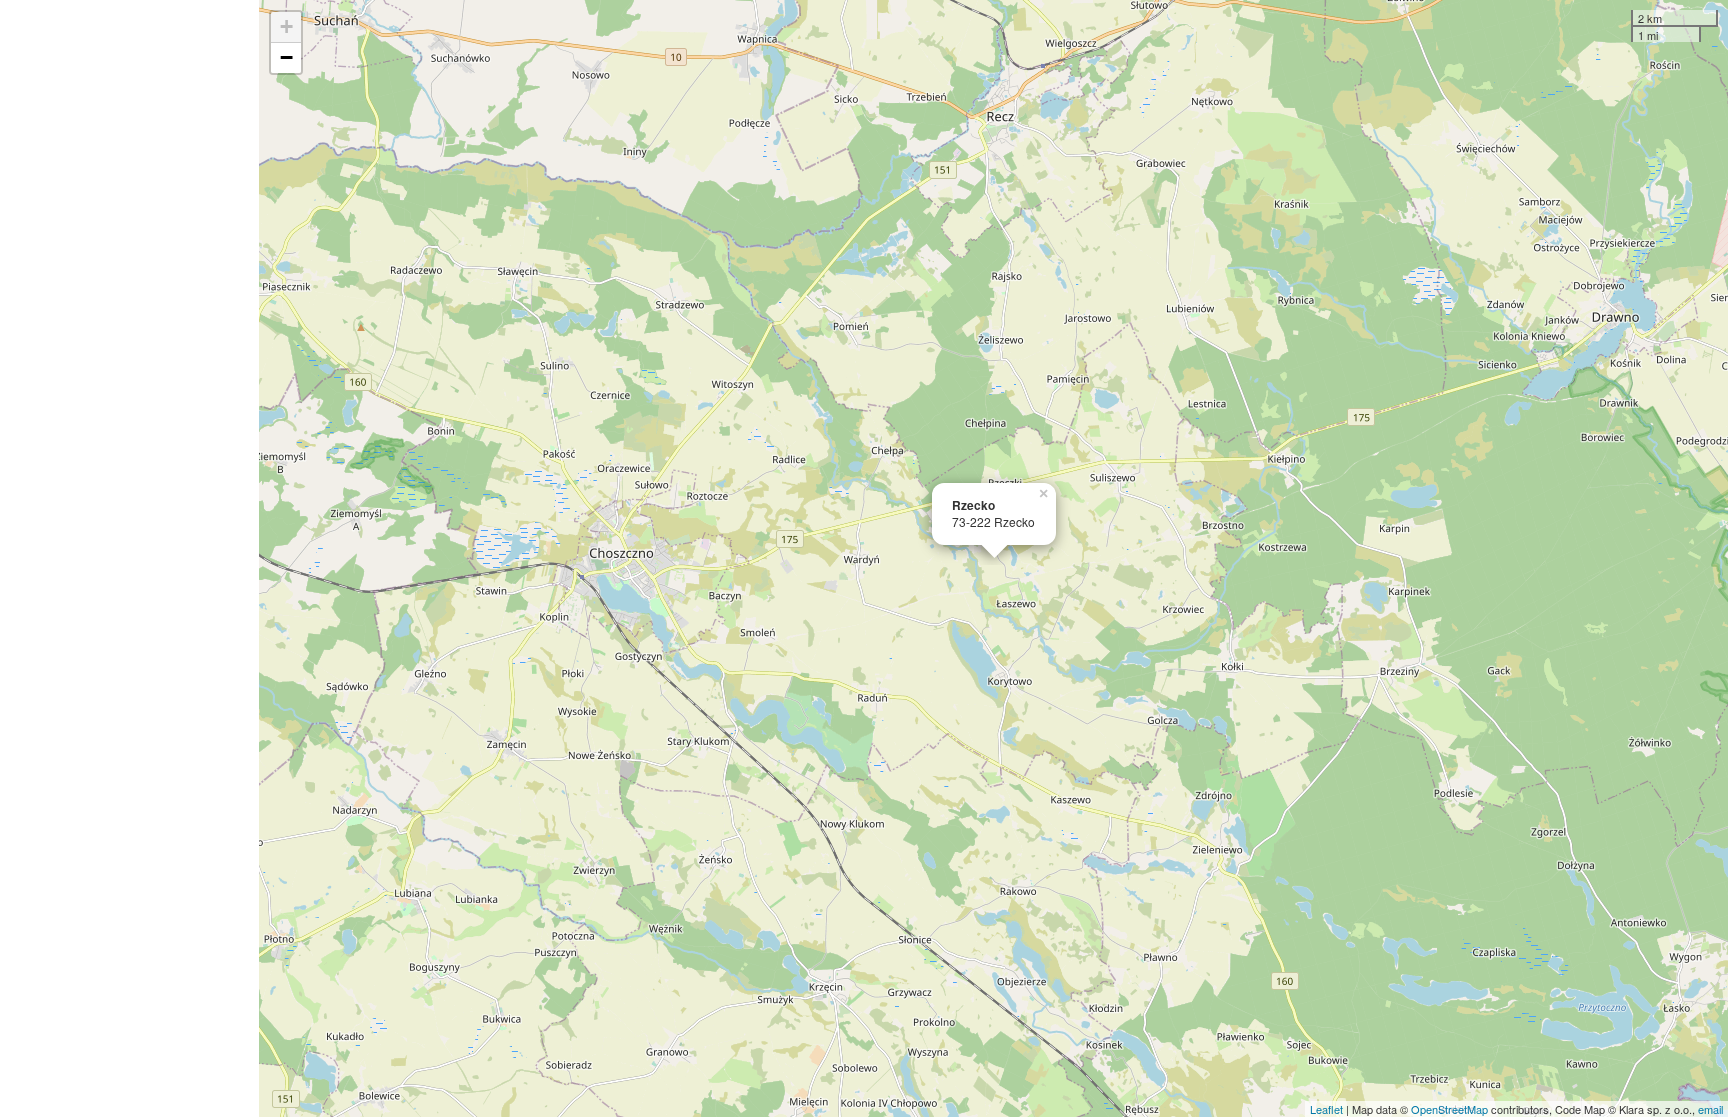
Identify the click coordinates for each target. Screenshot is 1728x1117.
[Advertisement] (129, 558)
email (1710, 1109)
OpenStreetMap (1449, 1109)
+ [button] (286, 26)
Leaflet (1326, 1109)
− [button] (286, 57)
